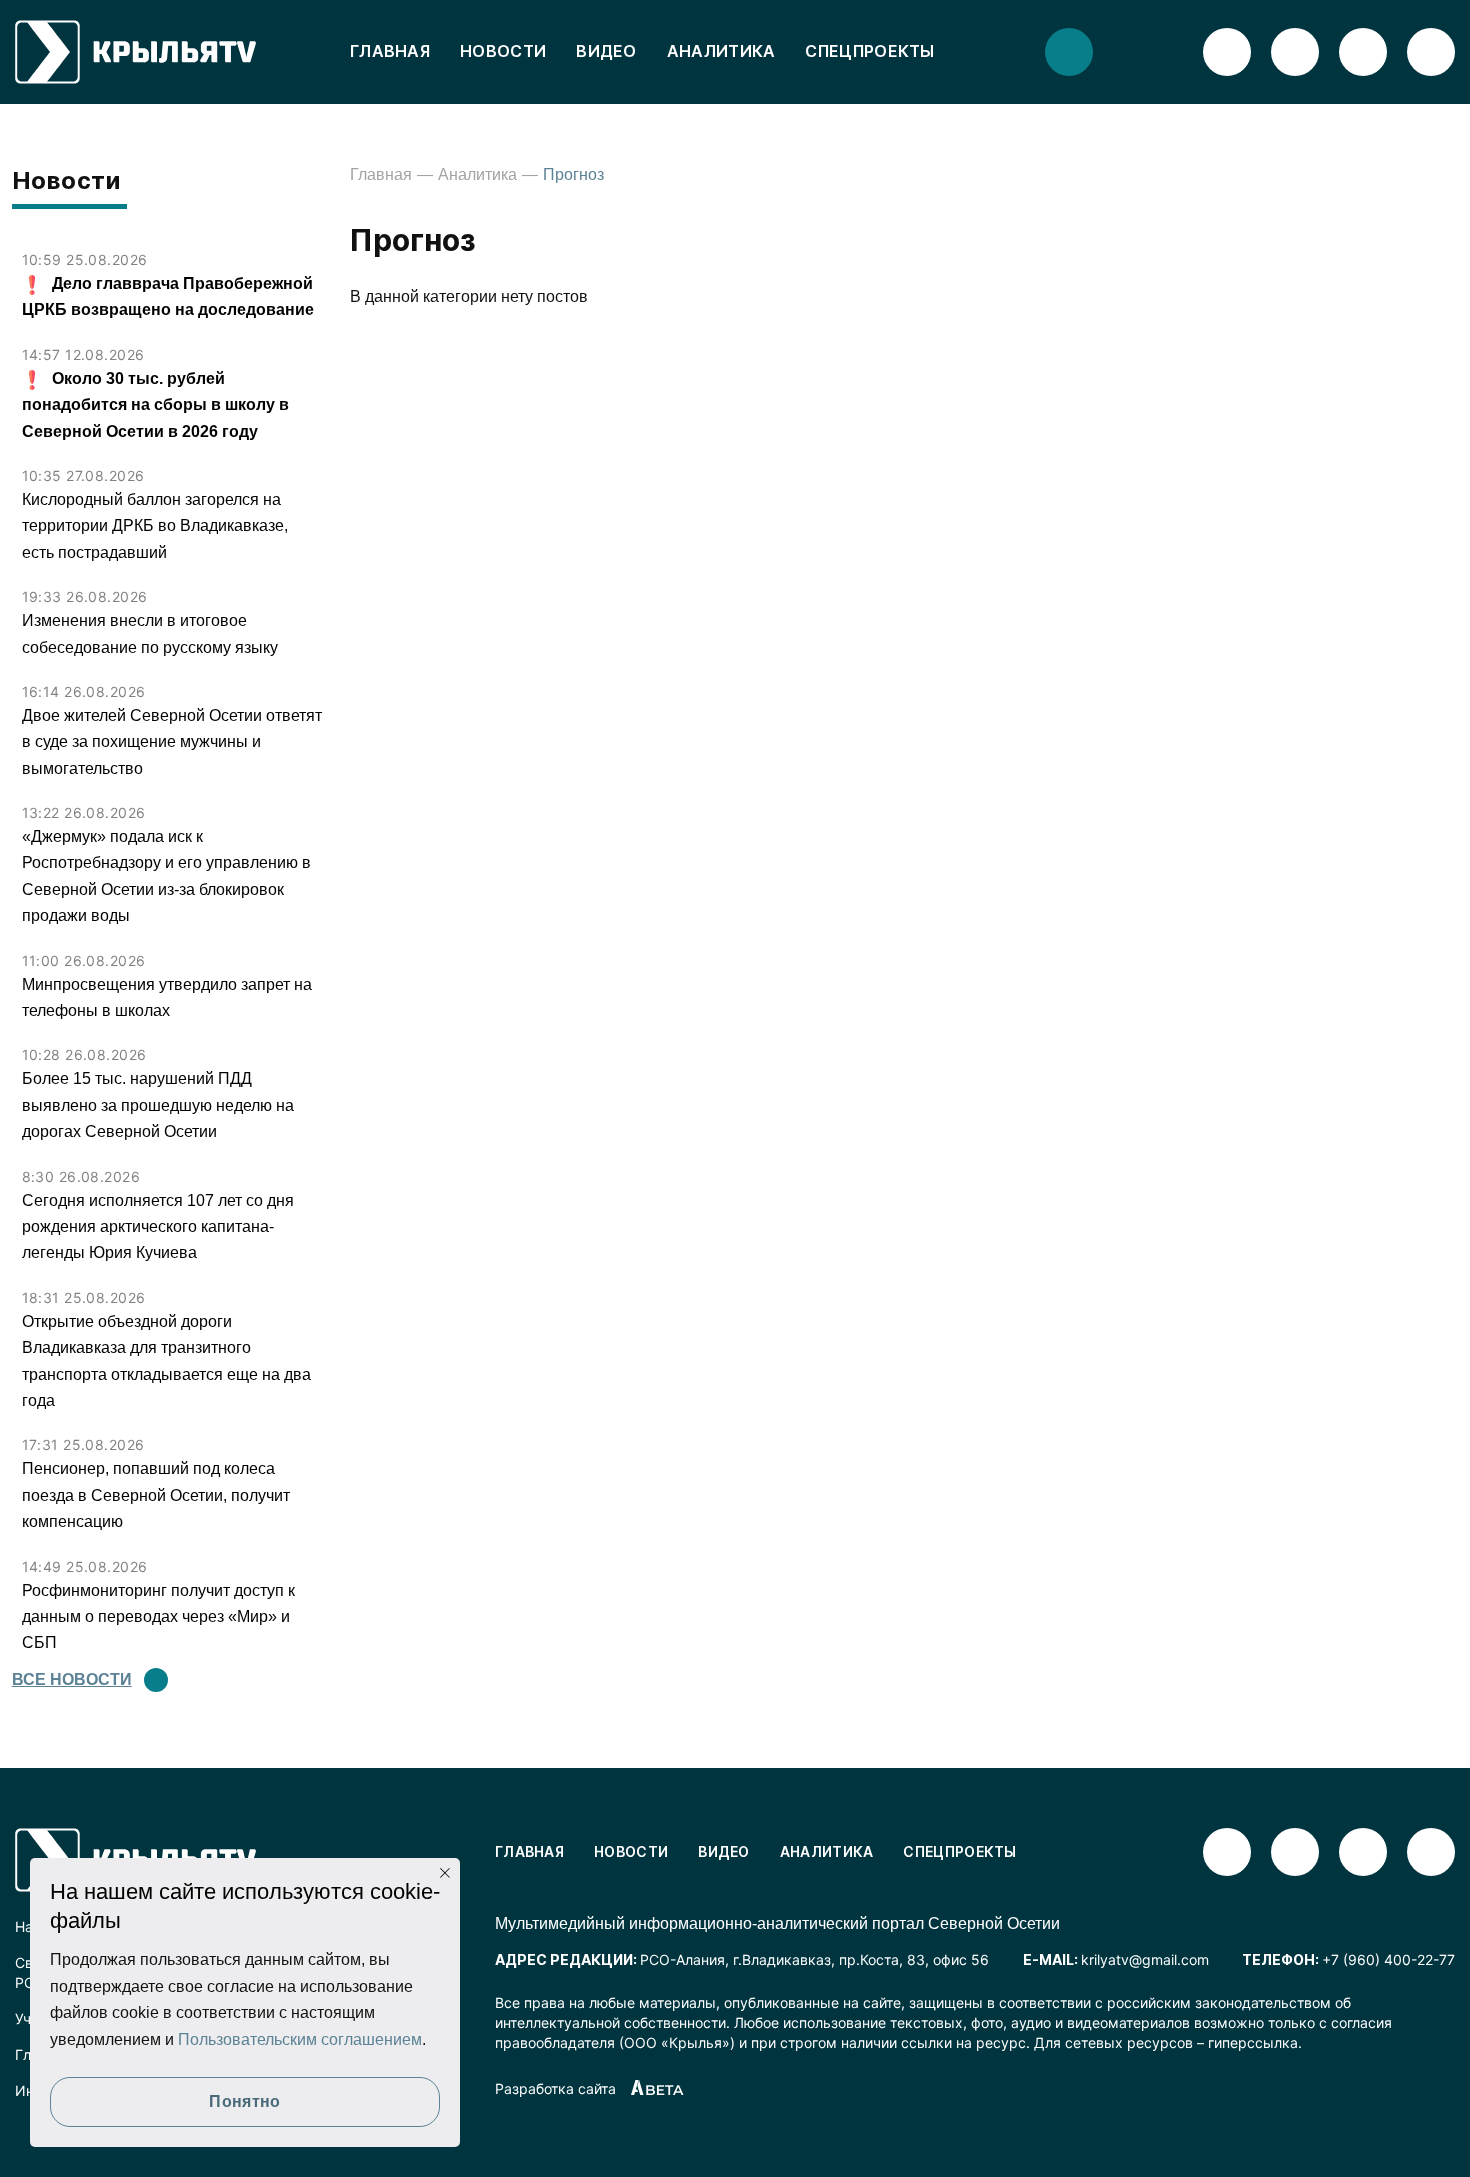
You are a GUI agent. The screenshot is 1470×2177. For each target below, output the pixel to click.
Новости (503, 51)
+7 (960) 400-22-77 (1388, 1959)
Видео (606, 51)
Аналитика (721, 51)
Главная (390, 51)
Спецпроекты (869, 51)
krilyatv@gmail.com (1145, 1959)
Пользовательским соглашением (300, 2039)
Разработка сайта (555, 2088)
